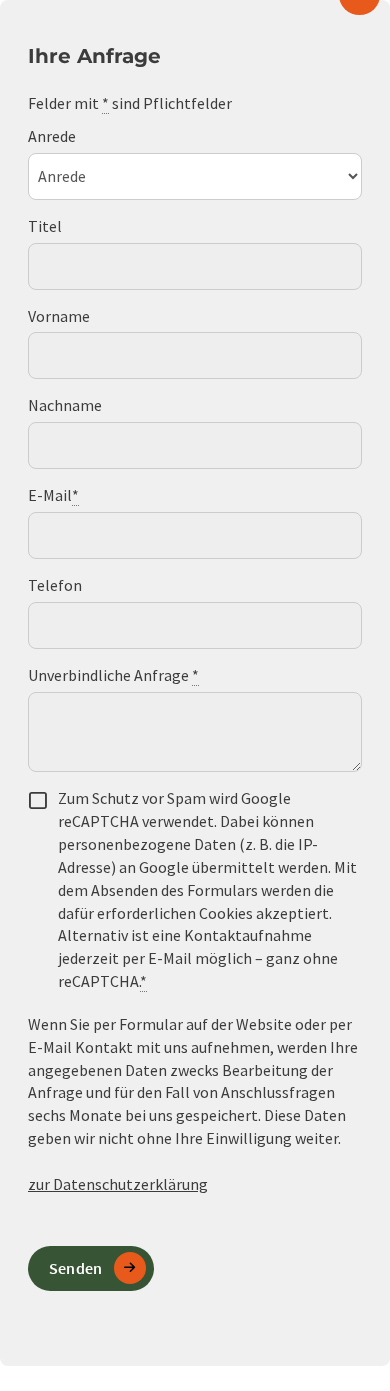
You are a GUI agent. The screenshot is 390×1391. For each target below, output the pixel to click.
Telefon (55, 585)
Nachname (65, 405)
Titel (45, 226)
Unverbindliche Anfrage (113, 675)
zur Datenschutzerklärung (118, 1184)
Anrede (52, 136)
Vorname (59, 316)
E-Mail (53, 495)
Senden (76, 1268)
